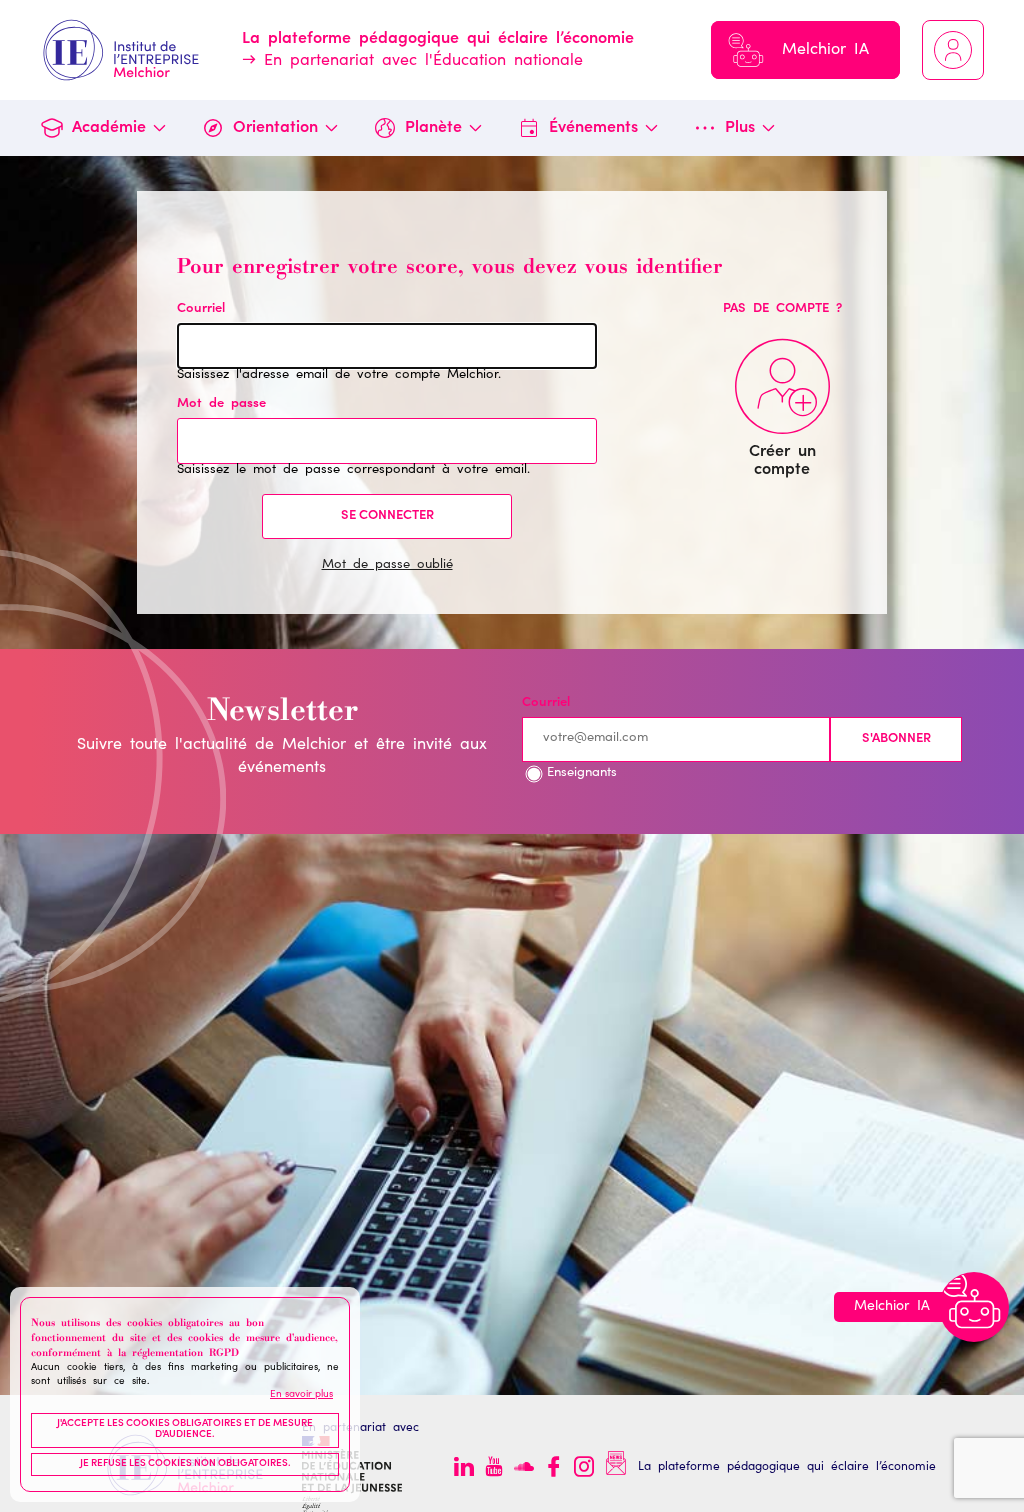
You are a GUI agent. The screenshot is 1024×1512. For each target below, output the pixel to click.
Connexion (953, 50)
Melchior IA (825, 50)
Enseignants (582, 773)
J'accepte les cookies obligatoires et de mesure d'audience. (185, 1430)
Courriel (201, 309)
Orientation (275, 128)
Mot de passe (221, 404)
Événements (593, 128)
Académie (109, 128)
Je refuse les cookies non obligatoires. (185, 1464)
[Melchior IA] (974, 1307)
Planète (433, 128)
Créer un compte (782, 461)
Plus (740, 128)
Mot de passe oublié (387, 565)
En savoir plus (301, 1395)
